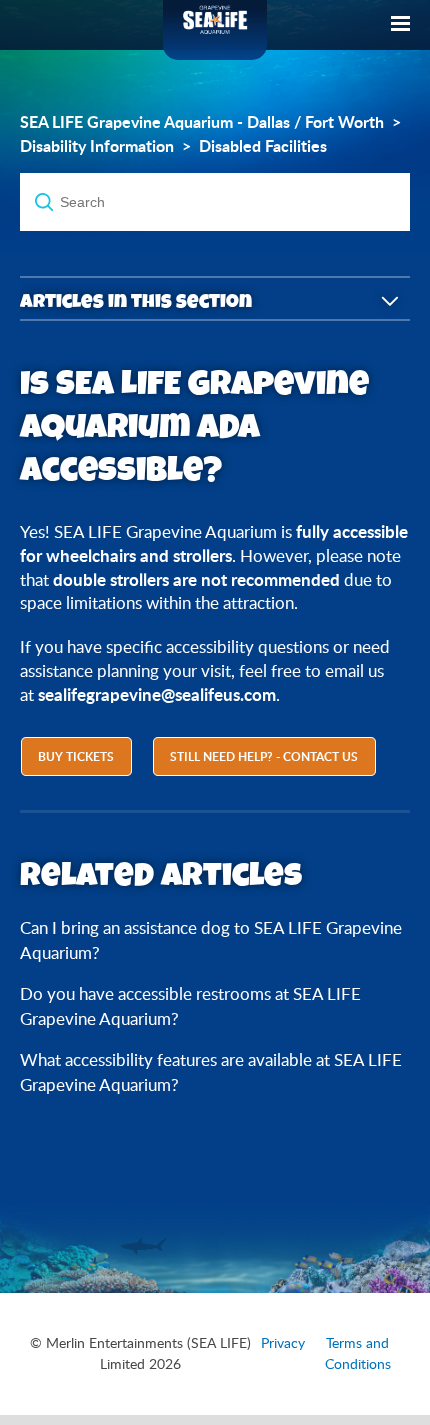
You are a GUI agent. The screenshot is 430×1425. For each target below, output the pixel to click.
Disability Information (97, 146)
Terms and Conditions (358, 1353)
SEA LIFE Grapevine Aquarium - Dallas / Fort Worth (202, 122)
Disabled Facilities (263, 146)
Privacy (283, 1343)
